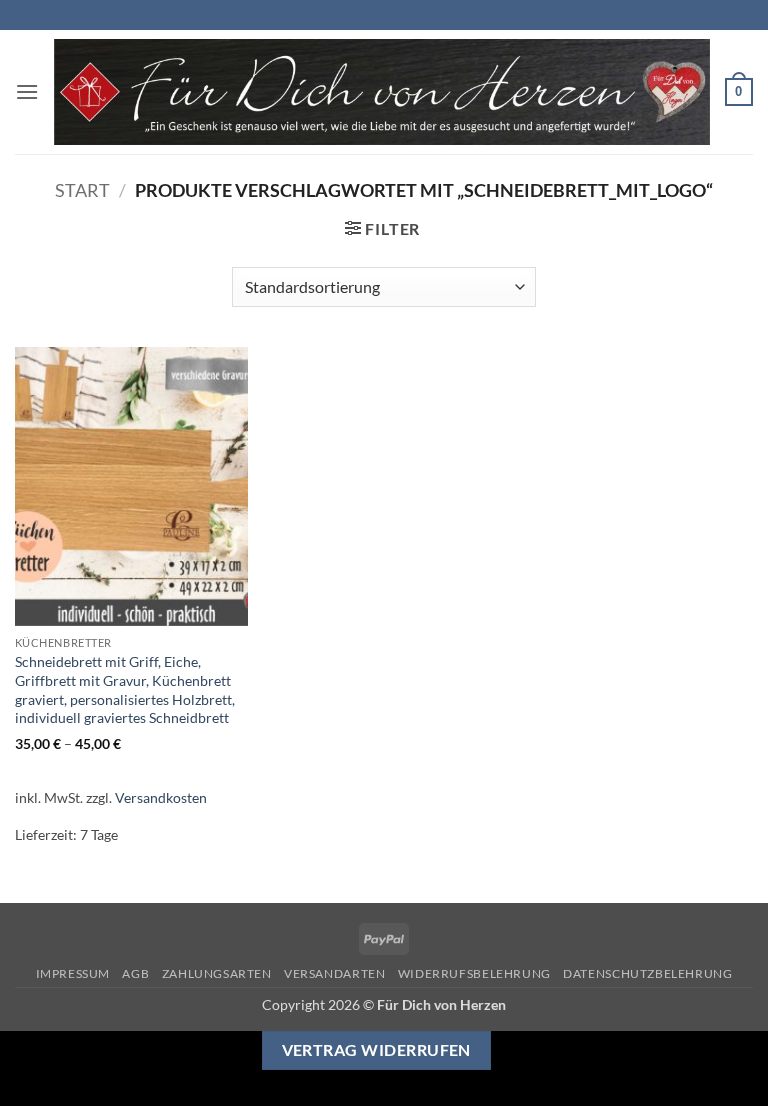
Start (82, 190)
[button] (27, 91)
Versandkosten (161, 797)
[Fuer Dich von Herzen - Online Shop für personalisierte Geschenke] (382, 92)
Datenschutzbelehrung (647, 973)
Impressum (73, 973)
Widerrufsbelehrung (474, 973)
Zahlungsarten (217, 973)
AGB (135, 973)
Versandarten (334, 973)
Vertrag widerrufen (376, 1050)
